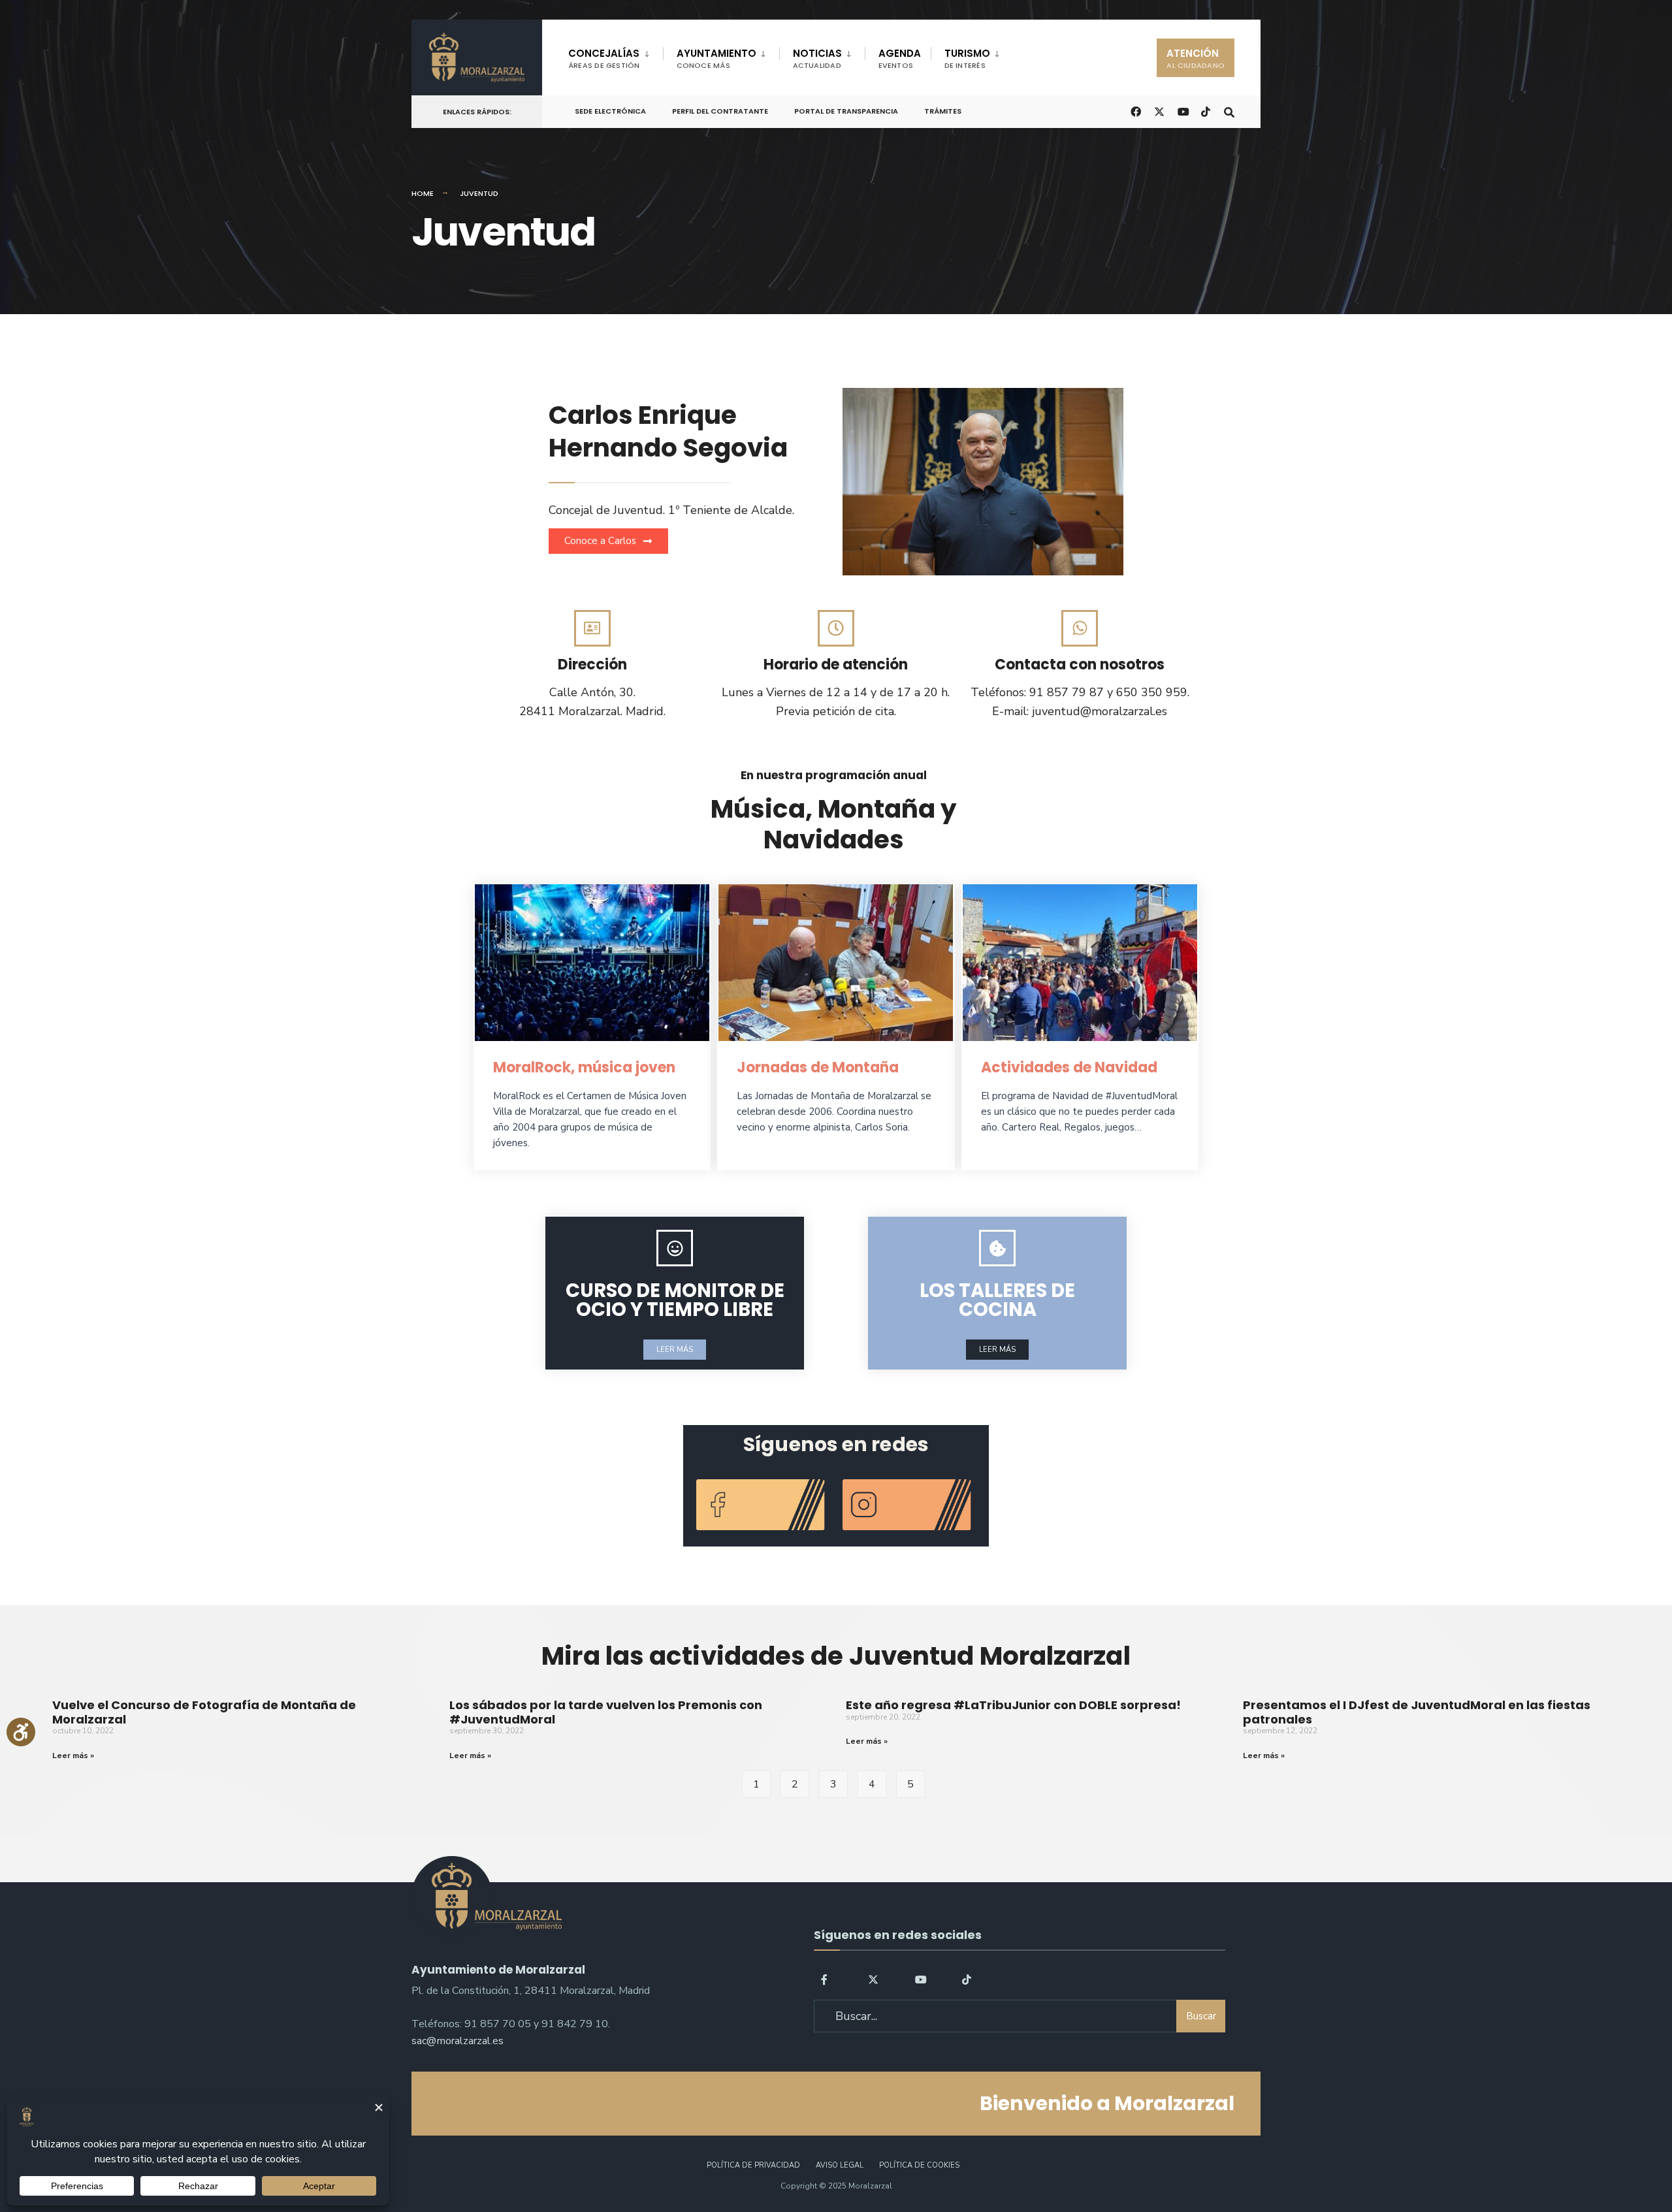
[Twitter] (873, 1979)
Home (423, 193)
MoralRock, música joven (584, 1067)
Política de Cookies (919, 2165)
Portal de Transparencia (846, 111)
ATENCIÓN (1196, 58)
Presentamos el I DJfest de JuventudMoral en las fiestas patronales (1417, 1712)
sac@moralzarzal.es (458, 2041)
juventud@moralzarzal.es (1100, 711)
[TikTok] (1206, 111)
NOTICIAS (817, 58)
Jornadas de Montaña (818, 1067)
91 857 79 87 (1067, 692)
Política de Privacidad (753, 2165)
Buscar (1201, 2016)
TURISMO (967, 58)
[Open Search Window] (1229, 111)
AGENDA (900, 58)
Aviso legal (840, 2165)
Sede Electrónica (610, 111)
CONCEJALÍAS (604, 58)
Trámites (943, 111)
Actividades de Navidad (1069, 1067)
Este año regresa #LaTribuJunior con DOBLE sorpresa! (1013, 1705)
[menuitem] (616, 56)
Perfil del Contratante (720, 111)
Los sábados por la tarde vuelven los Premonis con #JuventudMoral (606, 1712)
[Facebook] (826, 1979)
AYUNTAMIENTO (716, 58)
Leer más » (73, 1755)
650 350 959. (1153, 692)
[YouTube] (920, 1979)
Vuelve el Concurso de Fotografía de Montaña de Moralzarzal (204, 1712)
